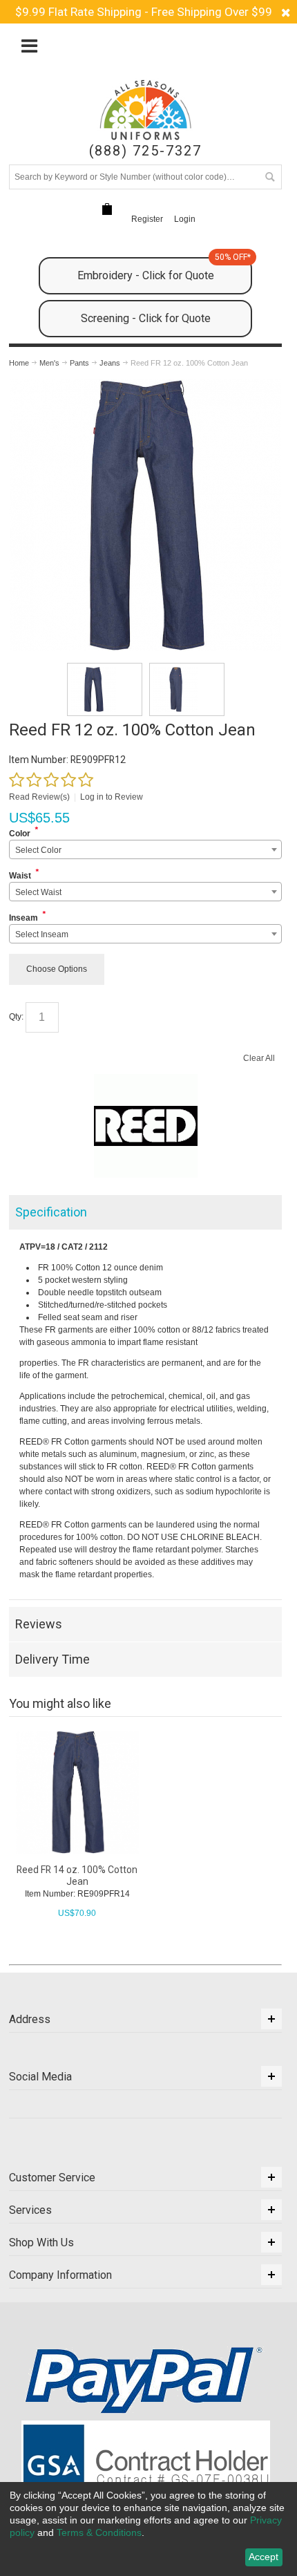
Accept (264, 2557)
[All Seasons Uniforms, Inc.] (145, 110)
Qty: (16, 1017)
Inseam (23, 918)
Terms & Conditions (99, 2532)
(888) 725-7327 (145, 151)
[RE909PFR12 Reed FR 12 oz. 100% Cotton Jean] (105, 689)
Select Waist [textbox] (38, 892)
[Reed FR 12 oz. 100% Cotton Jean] (145, 386)
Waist (20, 876)
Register (147, 219)
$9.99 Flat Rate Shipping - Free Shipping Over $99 (144, 12)
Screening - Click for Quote (146, 318)
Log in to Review (112, 797)
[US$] (107, 209)
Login (185, 219)
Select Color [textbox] (38, 850)
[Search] (269, 177)
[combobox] (146, 849)
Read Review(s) (39, 797)
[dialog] (148, 2529)
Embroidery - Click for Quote (164, 270)
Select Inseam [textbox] (42, 934)
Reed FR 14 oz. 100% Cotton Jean (77, 1875)
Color (20, 834)
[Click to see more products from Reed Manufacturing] (146, 1126)
